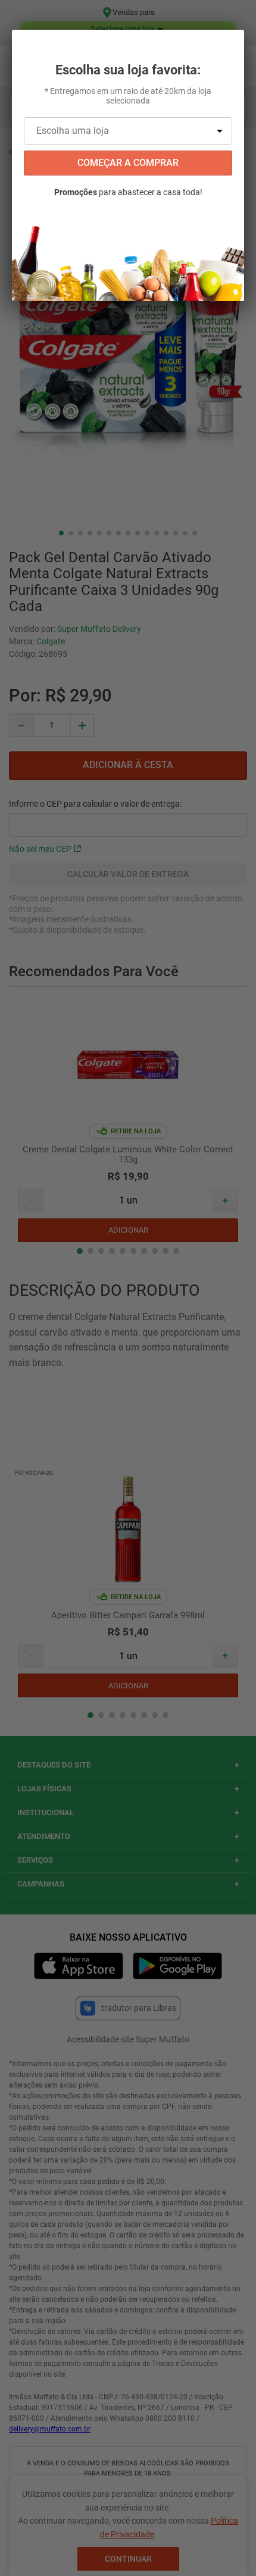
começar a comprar (128, 163)
